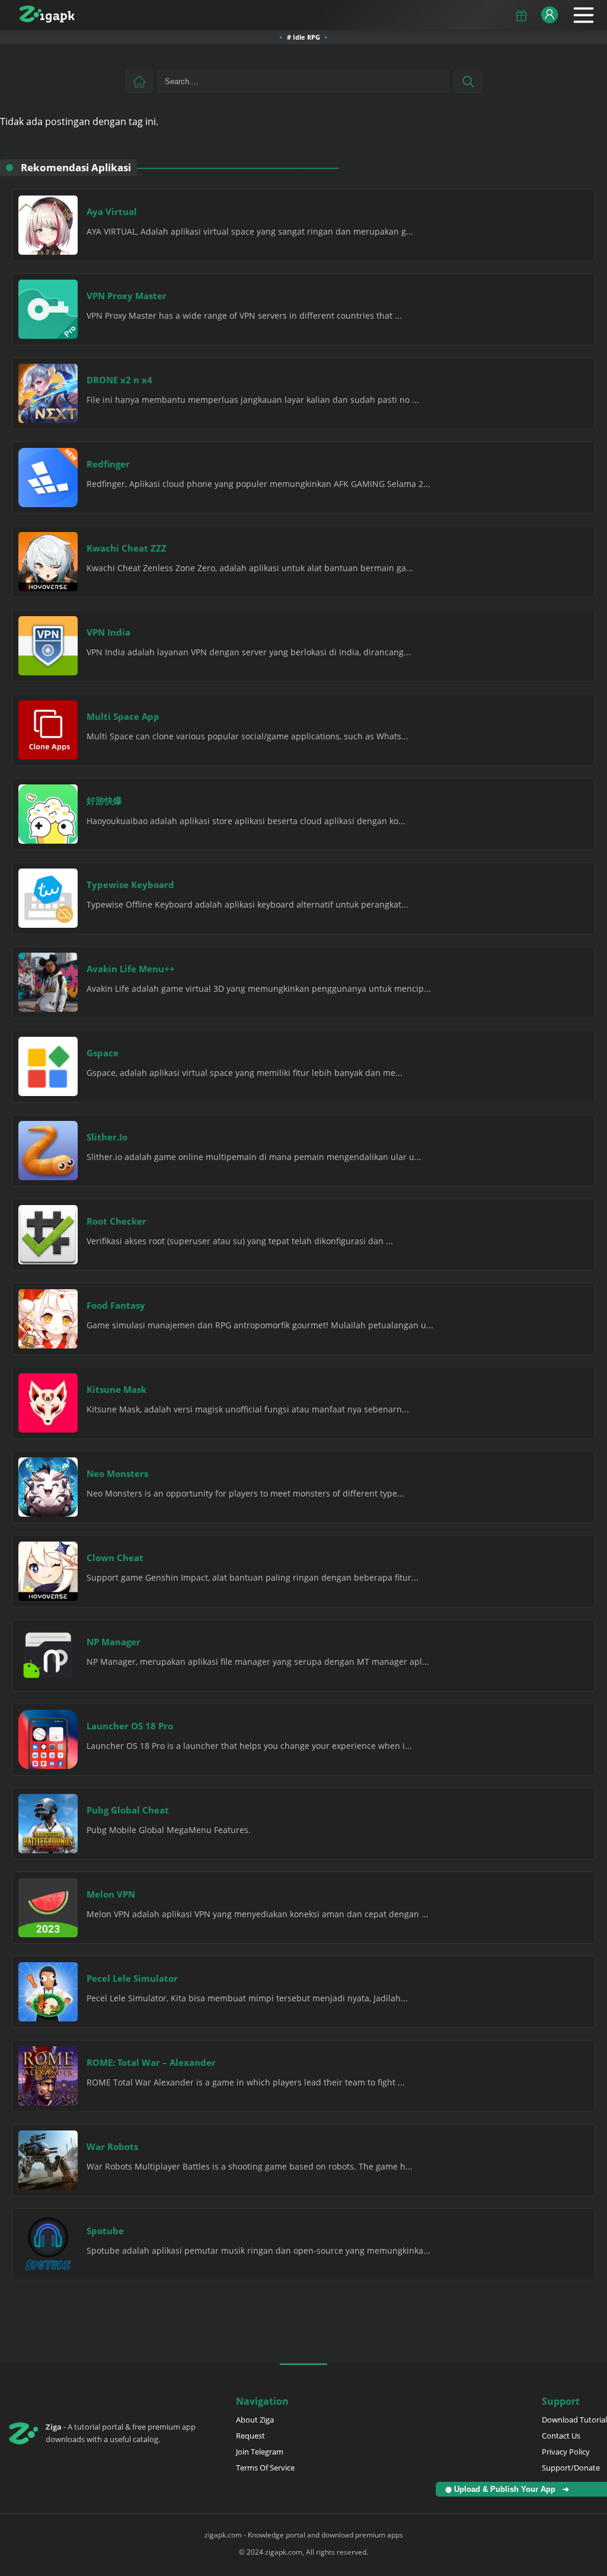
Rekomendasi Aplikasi (76, 167)
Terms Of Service (265, 2468)
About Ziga (255, 2420)
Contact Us (561, 2436)
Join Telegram (260, 2452)
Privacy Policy (566, 2452)
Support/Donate (571, 2468)
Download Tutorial (574, 2420)
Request (250, 2436)
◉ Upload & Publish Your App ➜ (509, 2489)
